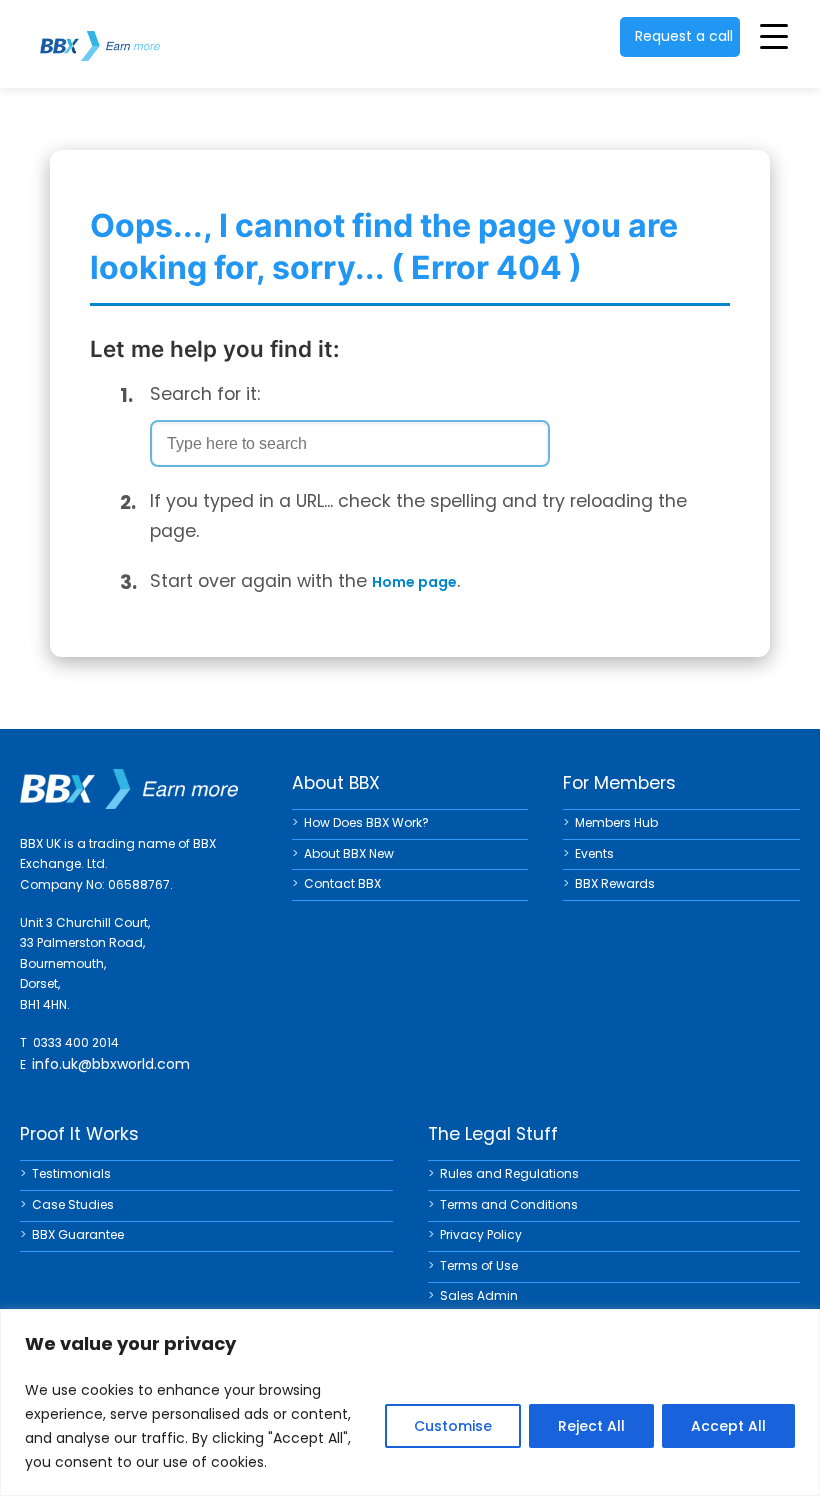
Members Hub (616, 822)
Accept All (728, 1426)
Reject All (591, 1426)
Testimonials (71, 1173)
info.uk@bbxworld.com (111, 1064)
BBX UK (100, 33)
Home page (414, 582)
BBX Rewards (615, 883)
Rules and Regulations (509, 1173)
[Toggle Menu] (774, 36)
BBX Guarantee (78, 1234)
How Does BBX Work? (366, 822)
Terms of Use (479, 1265)
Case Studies (73, 1204)
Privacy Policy (481, 1234)
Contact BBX (342, 883)
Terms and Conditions (509, 1204)
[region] (410, 1402)
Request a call (684, 36)
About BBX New (349, 853)
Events (594, 853)
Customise (453, 1426)
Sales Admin (479, 1295)
